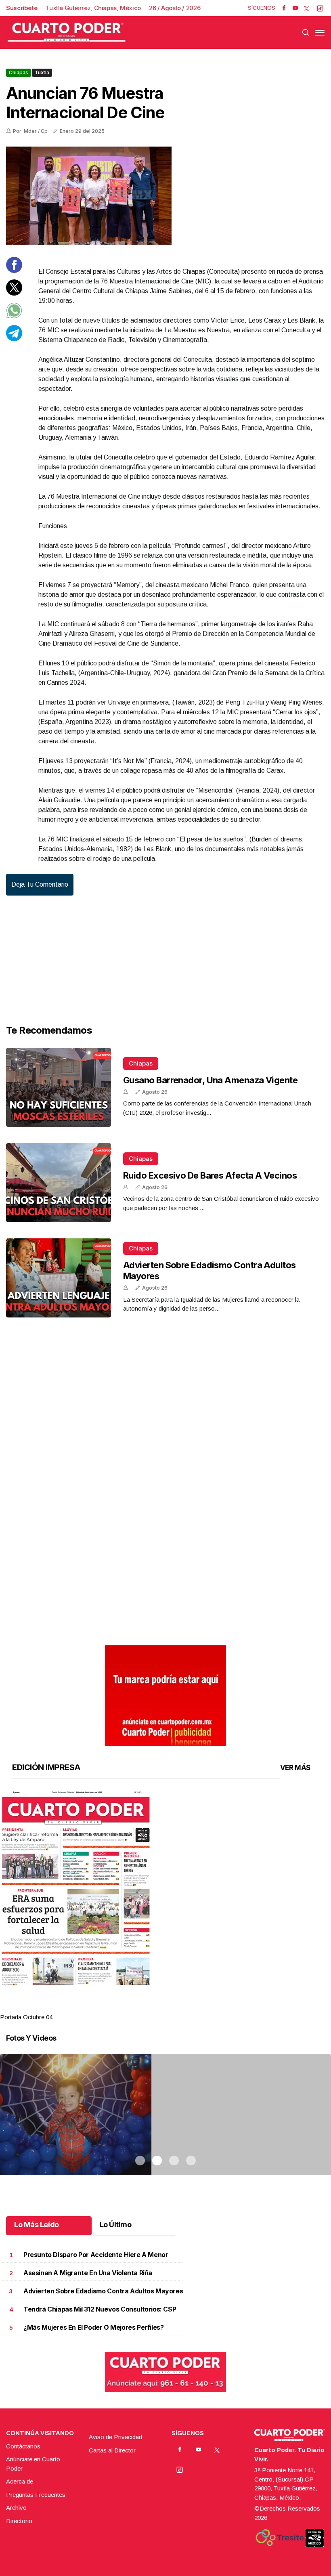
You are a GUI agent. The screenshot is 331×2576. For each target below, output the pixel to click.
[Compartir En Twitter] (14, 293)
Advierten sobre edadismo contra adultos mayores (103, 2291)
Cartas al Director (112, 2450)
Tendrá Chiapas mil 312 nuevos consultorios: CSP (100, 2309)
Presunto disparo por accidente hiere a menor (96, 2255)
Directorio (19, 2521)
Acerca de (20, 2481)
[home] (67, 33)
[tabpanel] (165, 1906)
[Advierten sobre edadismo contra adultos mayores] (59, 1278)
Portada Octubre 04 (26, 2017)
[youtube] (295, 8)
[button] (165, 1888)
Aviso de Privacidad (115, 2437)
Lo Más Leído (37, 2225)
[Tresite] (280, 2538)
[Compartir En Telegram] (14, 339)
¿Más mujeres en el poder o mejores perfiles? (93, 2327)
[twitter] (307, 8)
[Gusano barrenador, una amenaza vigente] (59, 1087)
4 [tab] (191, 2007)
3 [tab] (174, 2007)
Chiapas (19, 72)
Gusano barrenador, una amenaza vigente (210, 1080)
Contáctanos (23, 2446)
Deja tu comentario (40, 884)
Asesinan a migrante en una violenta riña (88, 2273)
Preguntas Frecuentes (36, 2495)
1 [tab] (140, 2007)
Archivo (16, 2508)
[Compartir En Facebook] (14, 271)
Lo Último (116, 2225)
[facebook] (284, 8)
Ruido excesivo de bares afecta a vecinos (210, 1175)
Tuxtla (42, 72)
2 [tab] (157, 2007)
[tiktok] (320, 8)
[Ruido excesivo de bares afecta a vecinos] (59, 1183)
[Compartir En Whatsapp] (14, 316)
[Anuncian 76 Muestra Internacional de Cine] (165, 196)
